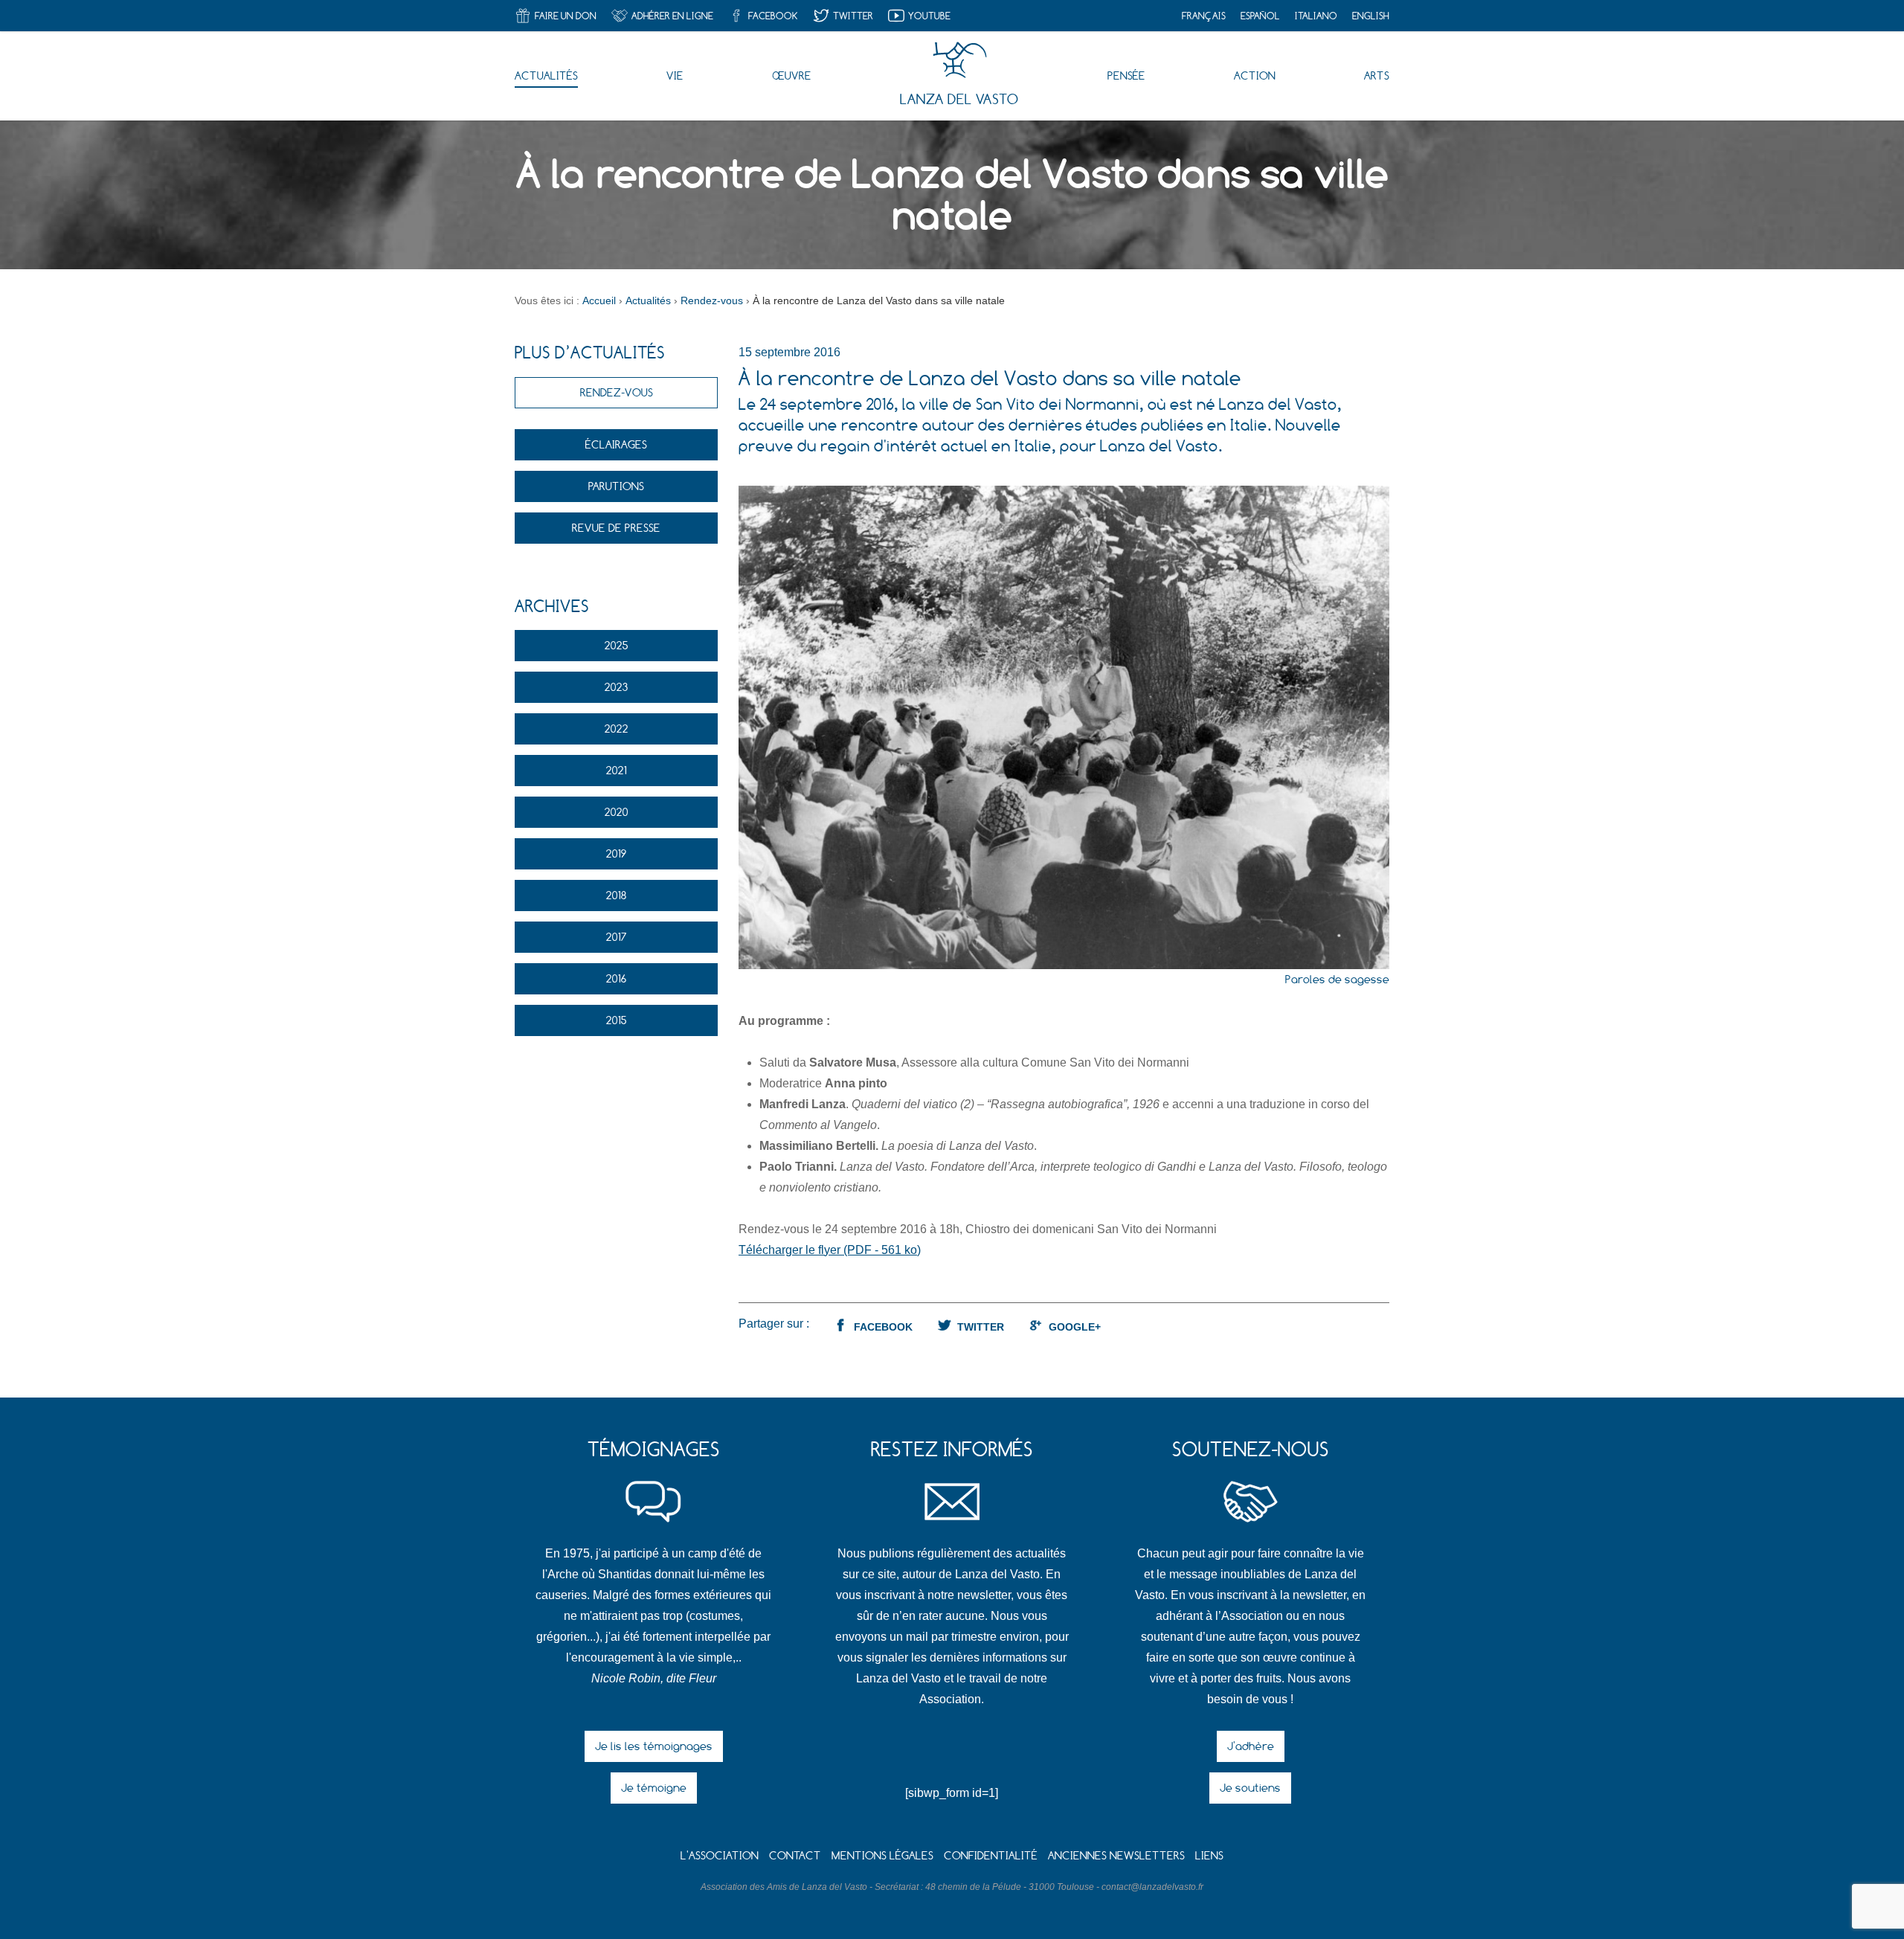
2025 (617, 645)
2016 (616, 978)
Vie (675, 75)
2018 (617, 895)
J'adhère (1251, 1746)
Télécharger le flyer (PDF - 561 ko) (830, 1250)
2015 (617, 1020)
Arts (1377, 75)
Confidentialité (991, 1855)
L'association (720, 1855)
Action (1255, 75)
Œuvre (792, 75)
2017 (617, 937)
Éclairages (616, 444)
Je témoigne (654, 1788)
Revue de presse (616, 528)
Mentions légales (882, 1855)
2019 (617, 853)
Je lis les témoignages (654, 1746)
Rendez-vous (617, 392)
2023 (616, 687)
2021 (617, 770)
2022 (617, 729)
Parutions (616, 486)
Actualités (546, 75)
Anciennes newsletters (1116, 1855)
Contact (795, 1855)
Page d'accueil (960, 60)
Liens (1209, 1855)
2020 (617, 812)
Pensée (1126, 75)
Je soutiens (1250, 1788)
